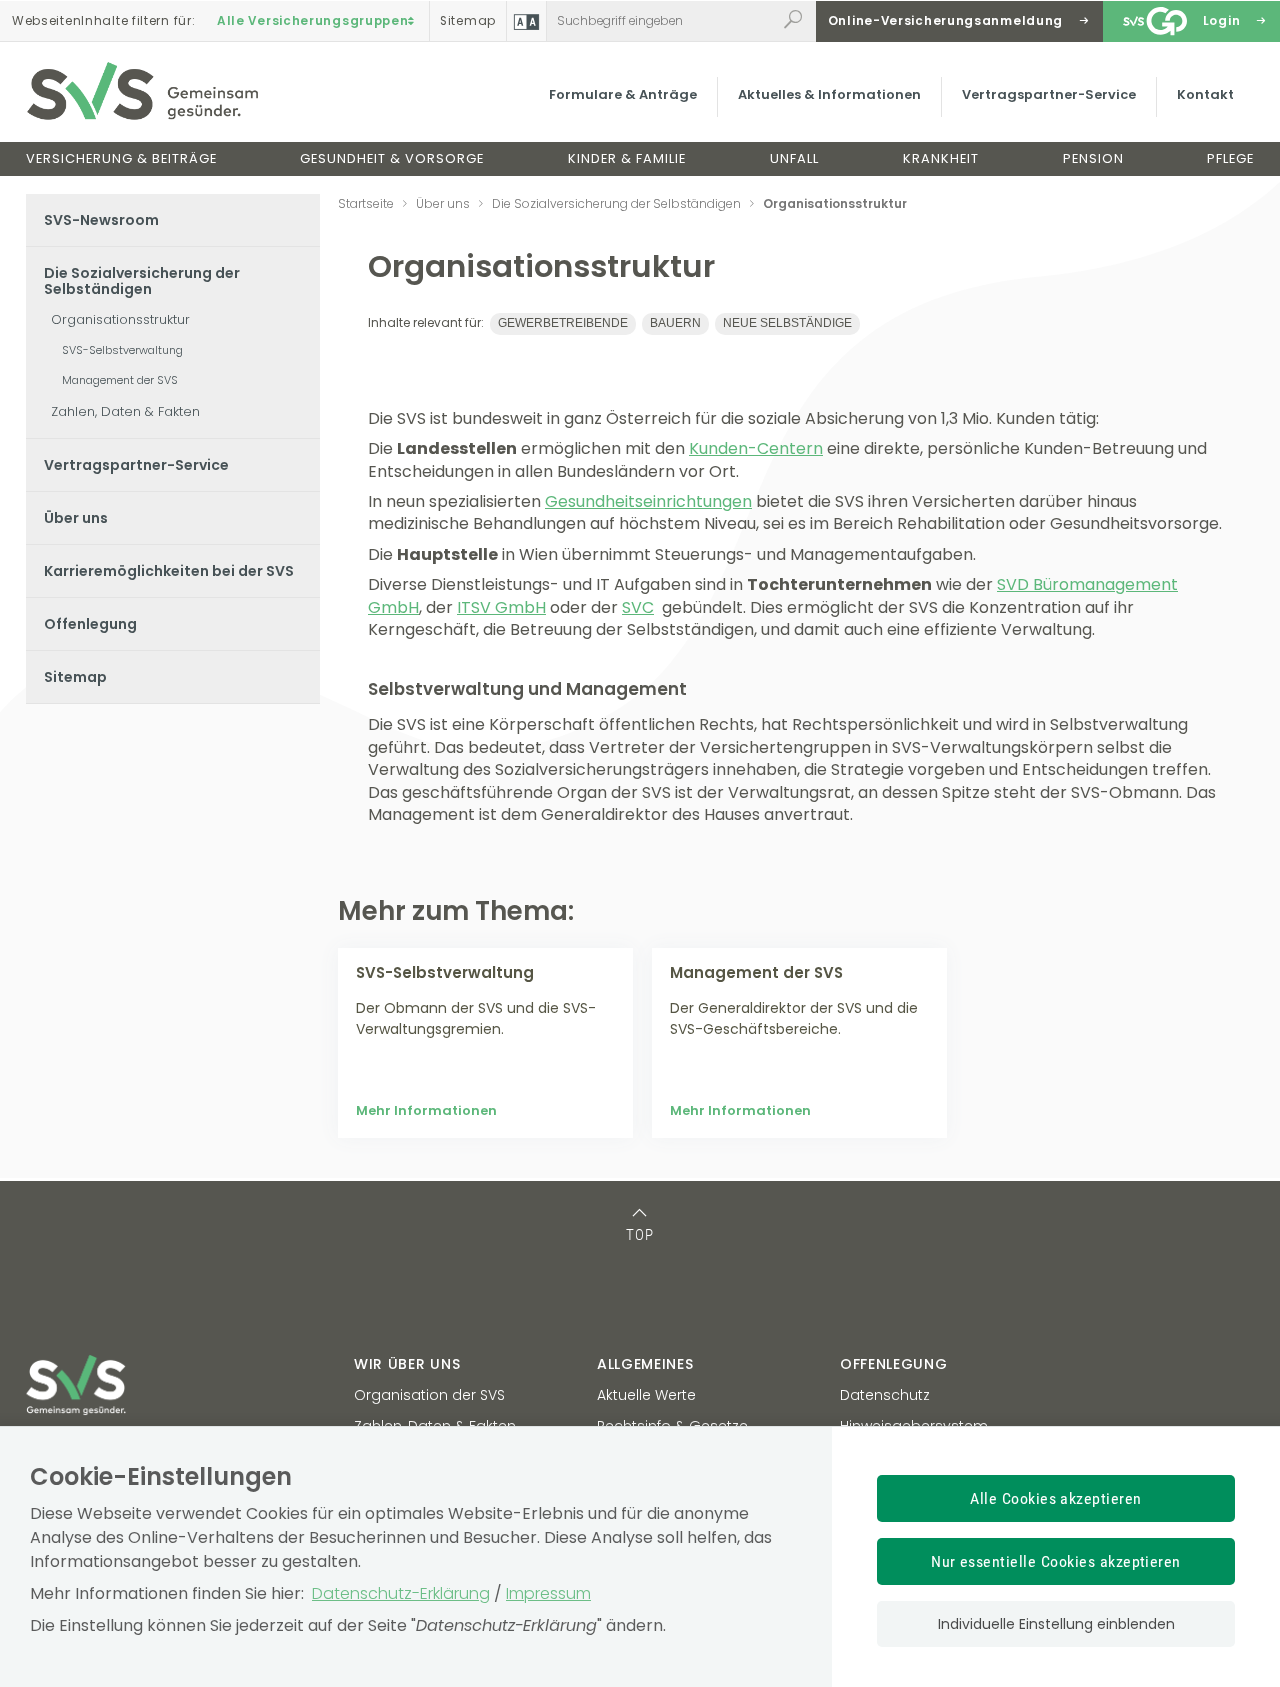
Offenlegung (90, 624)
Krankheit (941, 158)
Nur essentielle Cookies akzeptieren (1056, 1561)
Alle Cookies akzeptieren (1056, 1498)
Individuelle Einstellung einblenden (1056, 1624)
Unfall (794, 158)
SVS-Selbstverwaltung (122, 350)
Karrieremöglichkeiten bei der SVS (169, 571)
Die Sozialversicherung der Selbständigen (142, 281)
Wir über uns (407, 1364)
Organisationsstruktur (120, 319)
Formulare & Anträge (623, 94)
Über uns (76, 518)
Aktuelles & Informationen (829, 94)
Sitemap (75, 677)
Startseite (366, 203)
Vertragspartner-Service (1049, 94)
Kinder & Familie (627, 158)
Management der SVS (120, 380)
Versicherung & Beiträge (121, 158)
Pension (1093, 158)
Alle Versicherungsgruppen (313, 21)
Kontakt (1205, 94)
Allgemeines (645, 1364)
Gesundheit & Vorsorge (392, 158)
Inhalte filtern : (103, 21)
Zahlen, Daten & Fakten (125, 411)
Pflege (1230, 158)
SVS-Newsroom (101, 220)
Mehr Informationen (426, 1110)
